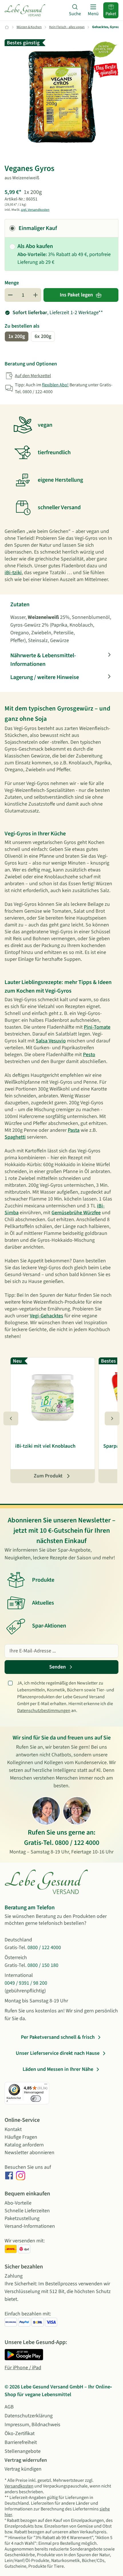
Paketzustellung (22, 2218)
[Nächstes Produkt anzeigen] (112, 1418)
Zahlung (14, 2276)
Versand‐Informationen (30, 2226)
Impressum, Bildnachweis (32, 2425)
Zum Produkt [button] (48, 1476)
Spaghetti (15, 1137)
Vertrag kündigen (23, 2469)
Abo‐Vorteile (18, 2203)
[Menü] (46, 2085)
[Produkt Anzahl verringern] (10, 295)
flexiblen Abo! (55, 385)
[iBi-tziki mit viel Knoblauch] (53, 1396)
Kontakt (13, 2129)
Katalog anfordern (24, 2145)
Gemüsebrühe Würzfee (76, 1213)
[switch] (36, 2099)
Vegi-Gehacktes (46, 1316)
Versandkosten (19, 2486)
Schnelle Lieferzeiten (27, 2211)
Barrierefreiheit (21, 2442)
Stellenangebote (23, 2451)
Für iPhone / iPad (23, 2368)
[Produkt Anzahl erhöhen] (35, 295)
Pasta (74, 1130)
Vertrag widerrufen (26, 2460)
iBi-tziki (13, 573)
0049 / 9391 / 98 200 (26, 1983)
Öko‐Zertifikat (20, 2434)
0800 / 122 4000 (77, 1843)
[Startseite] (25, 10)
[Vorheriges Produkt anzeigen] (11, 1418)
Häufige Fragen (21, 2137)
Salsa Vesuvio (51, 1041)
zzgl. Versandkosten (35, 210)
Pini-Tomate (97, 1027)
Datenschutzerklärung (29, 2416)
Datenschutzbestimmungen (44, 1711)
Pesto (89, 1055)
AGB (9, 2407)
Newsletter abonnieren (29, 2153)
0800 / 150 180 (43, 1965)
